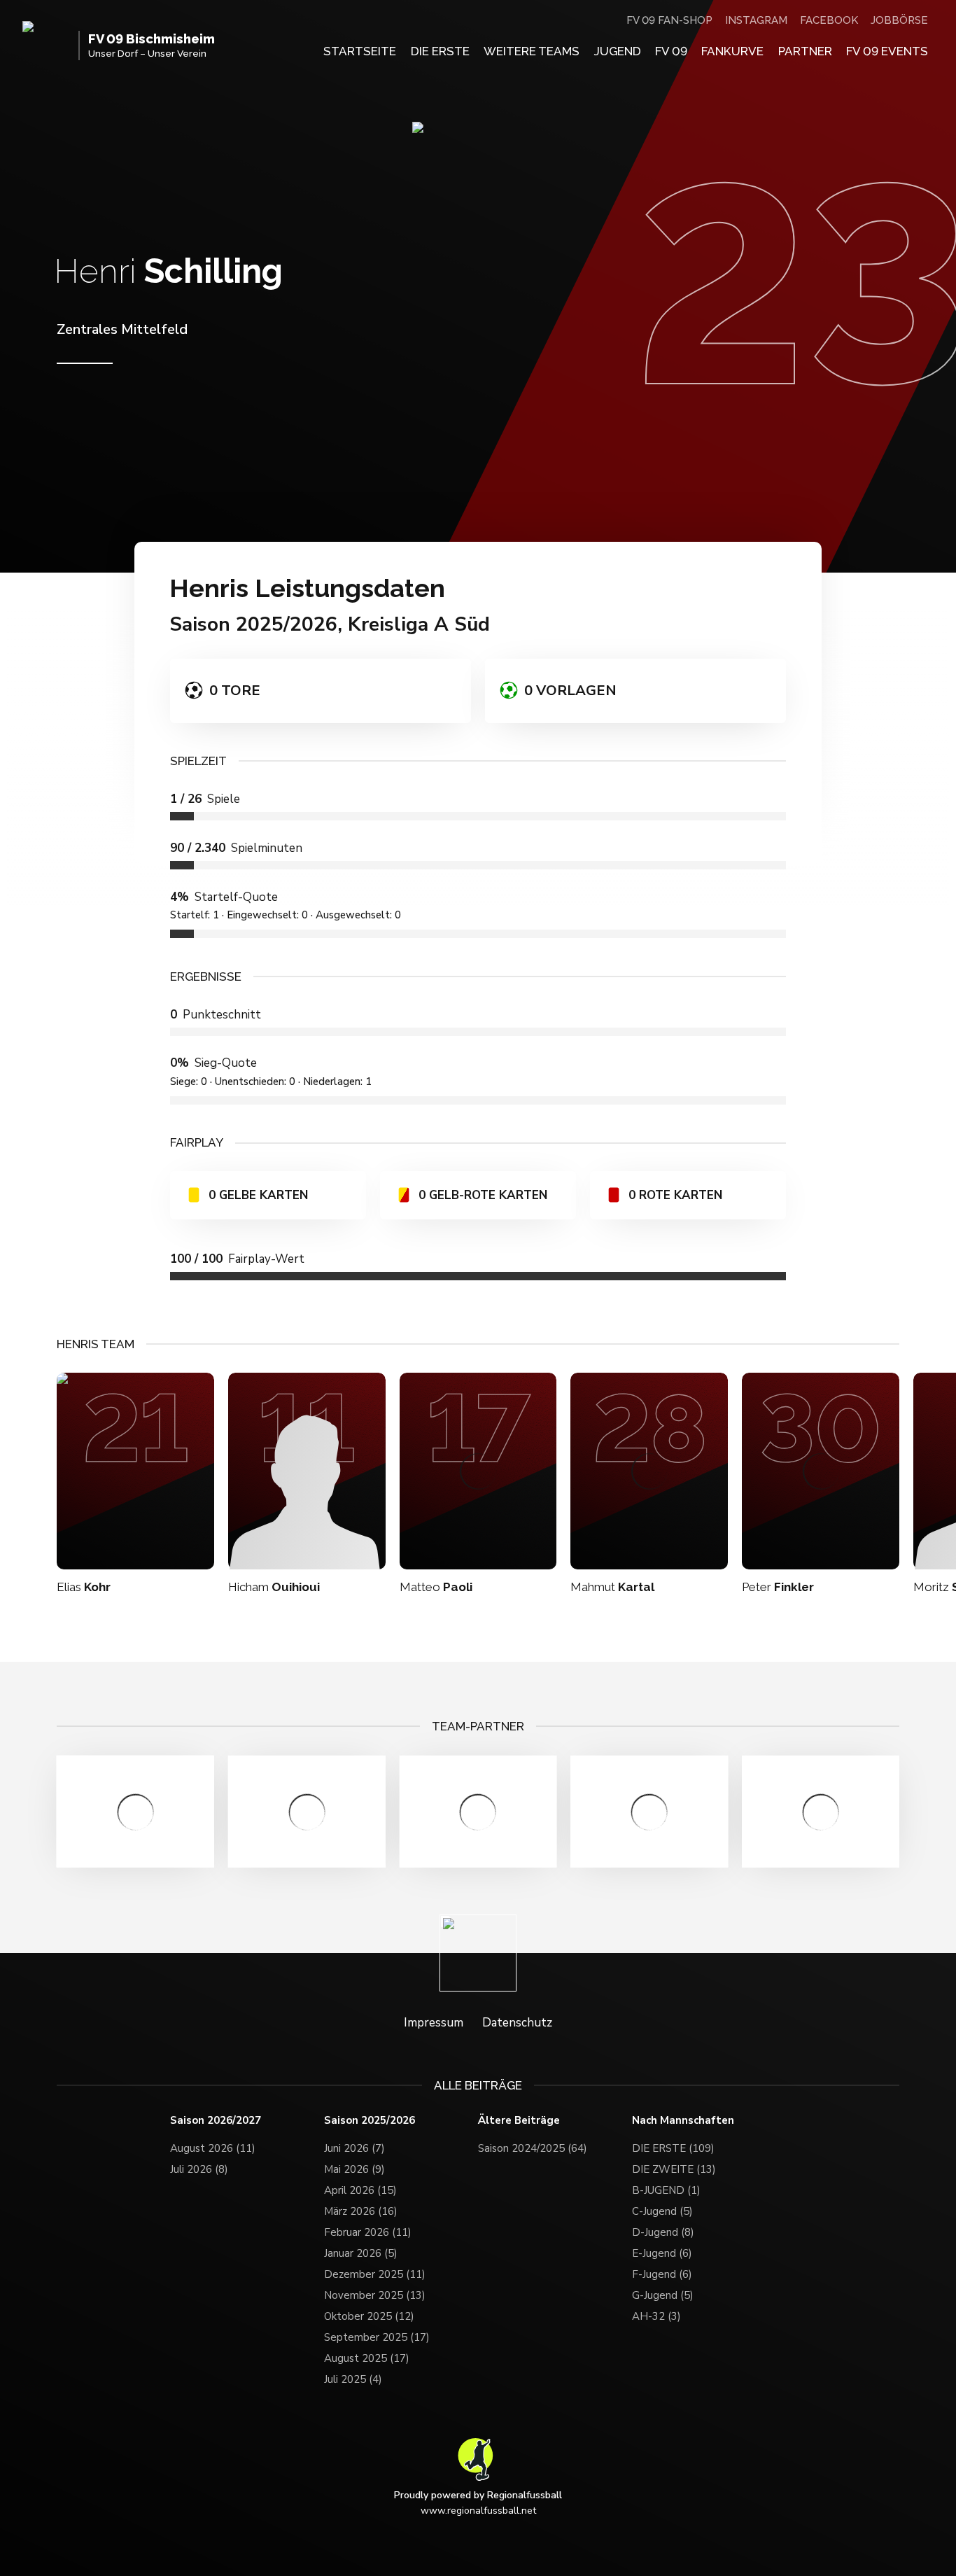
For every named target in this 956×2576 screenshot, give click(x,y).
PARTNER (805, 51)
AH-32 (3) (656, 2316)
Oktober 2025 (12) (369, 2316)
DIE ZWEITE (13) (674, 2169)
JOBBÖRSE (899, 20)
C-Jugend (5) (662, 2211)
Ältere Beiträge (519, 2121)
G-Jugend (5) (663, 2295)
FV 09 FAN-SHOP (669, 20)
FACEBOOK (829, 20)
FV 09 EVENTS (887, 51)
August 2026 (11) (213, 2148)
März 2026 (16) (361, 2211)
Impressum (434, 2023)
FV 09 (671, 51)
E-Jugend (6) (662, 2253)
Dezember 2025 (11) (375, 2274)
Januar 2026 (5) (361, 2253)
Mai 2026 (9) (354, 2169)
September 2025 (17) (377, 2337)
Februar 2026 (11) (368, 2232)
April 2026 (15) (360, 2190)
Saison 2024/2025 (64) (533, 2148)
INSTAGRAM (756, 20)
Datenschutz (517, 2023)
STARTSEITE (360, 51)
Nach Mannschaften (683, 2121)
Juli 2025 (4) (353, 2379)
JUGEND (618, 51)
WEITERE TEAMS (532, 51)
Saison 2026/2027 (216, 2121)
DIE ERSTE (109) (673, 2148)
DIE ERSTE (440, 51)
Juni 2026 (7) (354, 2148)
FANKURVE (732, 51)
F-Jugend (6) (662, 2274)
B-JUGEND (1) (666, 2190)
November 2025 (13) (375, 2295)
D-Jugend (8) (663, 2232)
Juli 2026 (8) (199, 2169)
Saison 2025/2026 (370, 2121)
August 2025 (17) (367, 2358)
